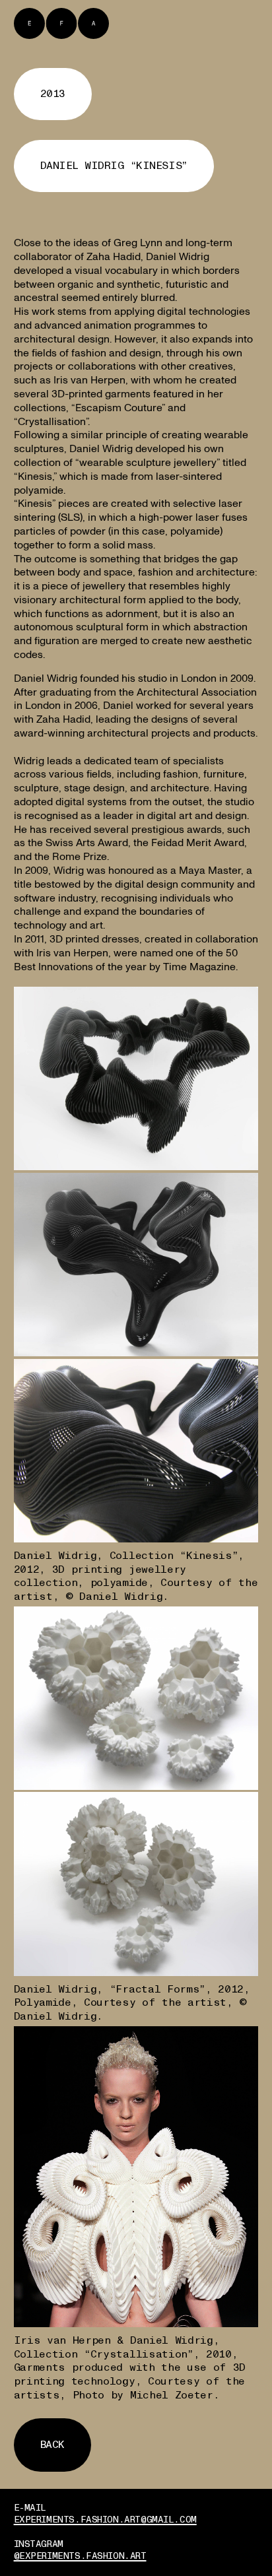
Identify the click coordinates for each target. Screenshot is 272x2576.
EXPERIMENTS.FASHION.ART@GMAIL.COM (105, 2520)
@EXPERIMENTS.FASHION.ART (80, 2556)
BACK (52, 2445)
